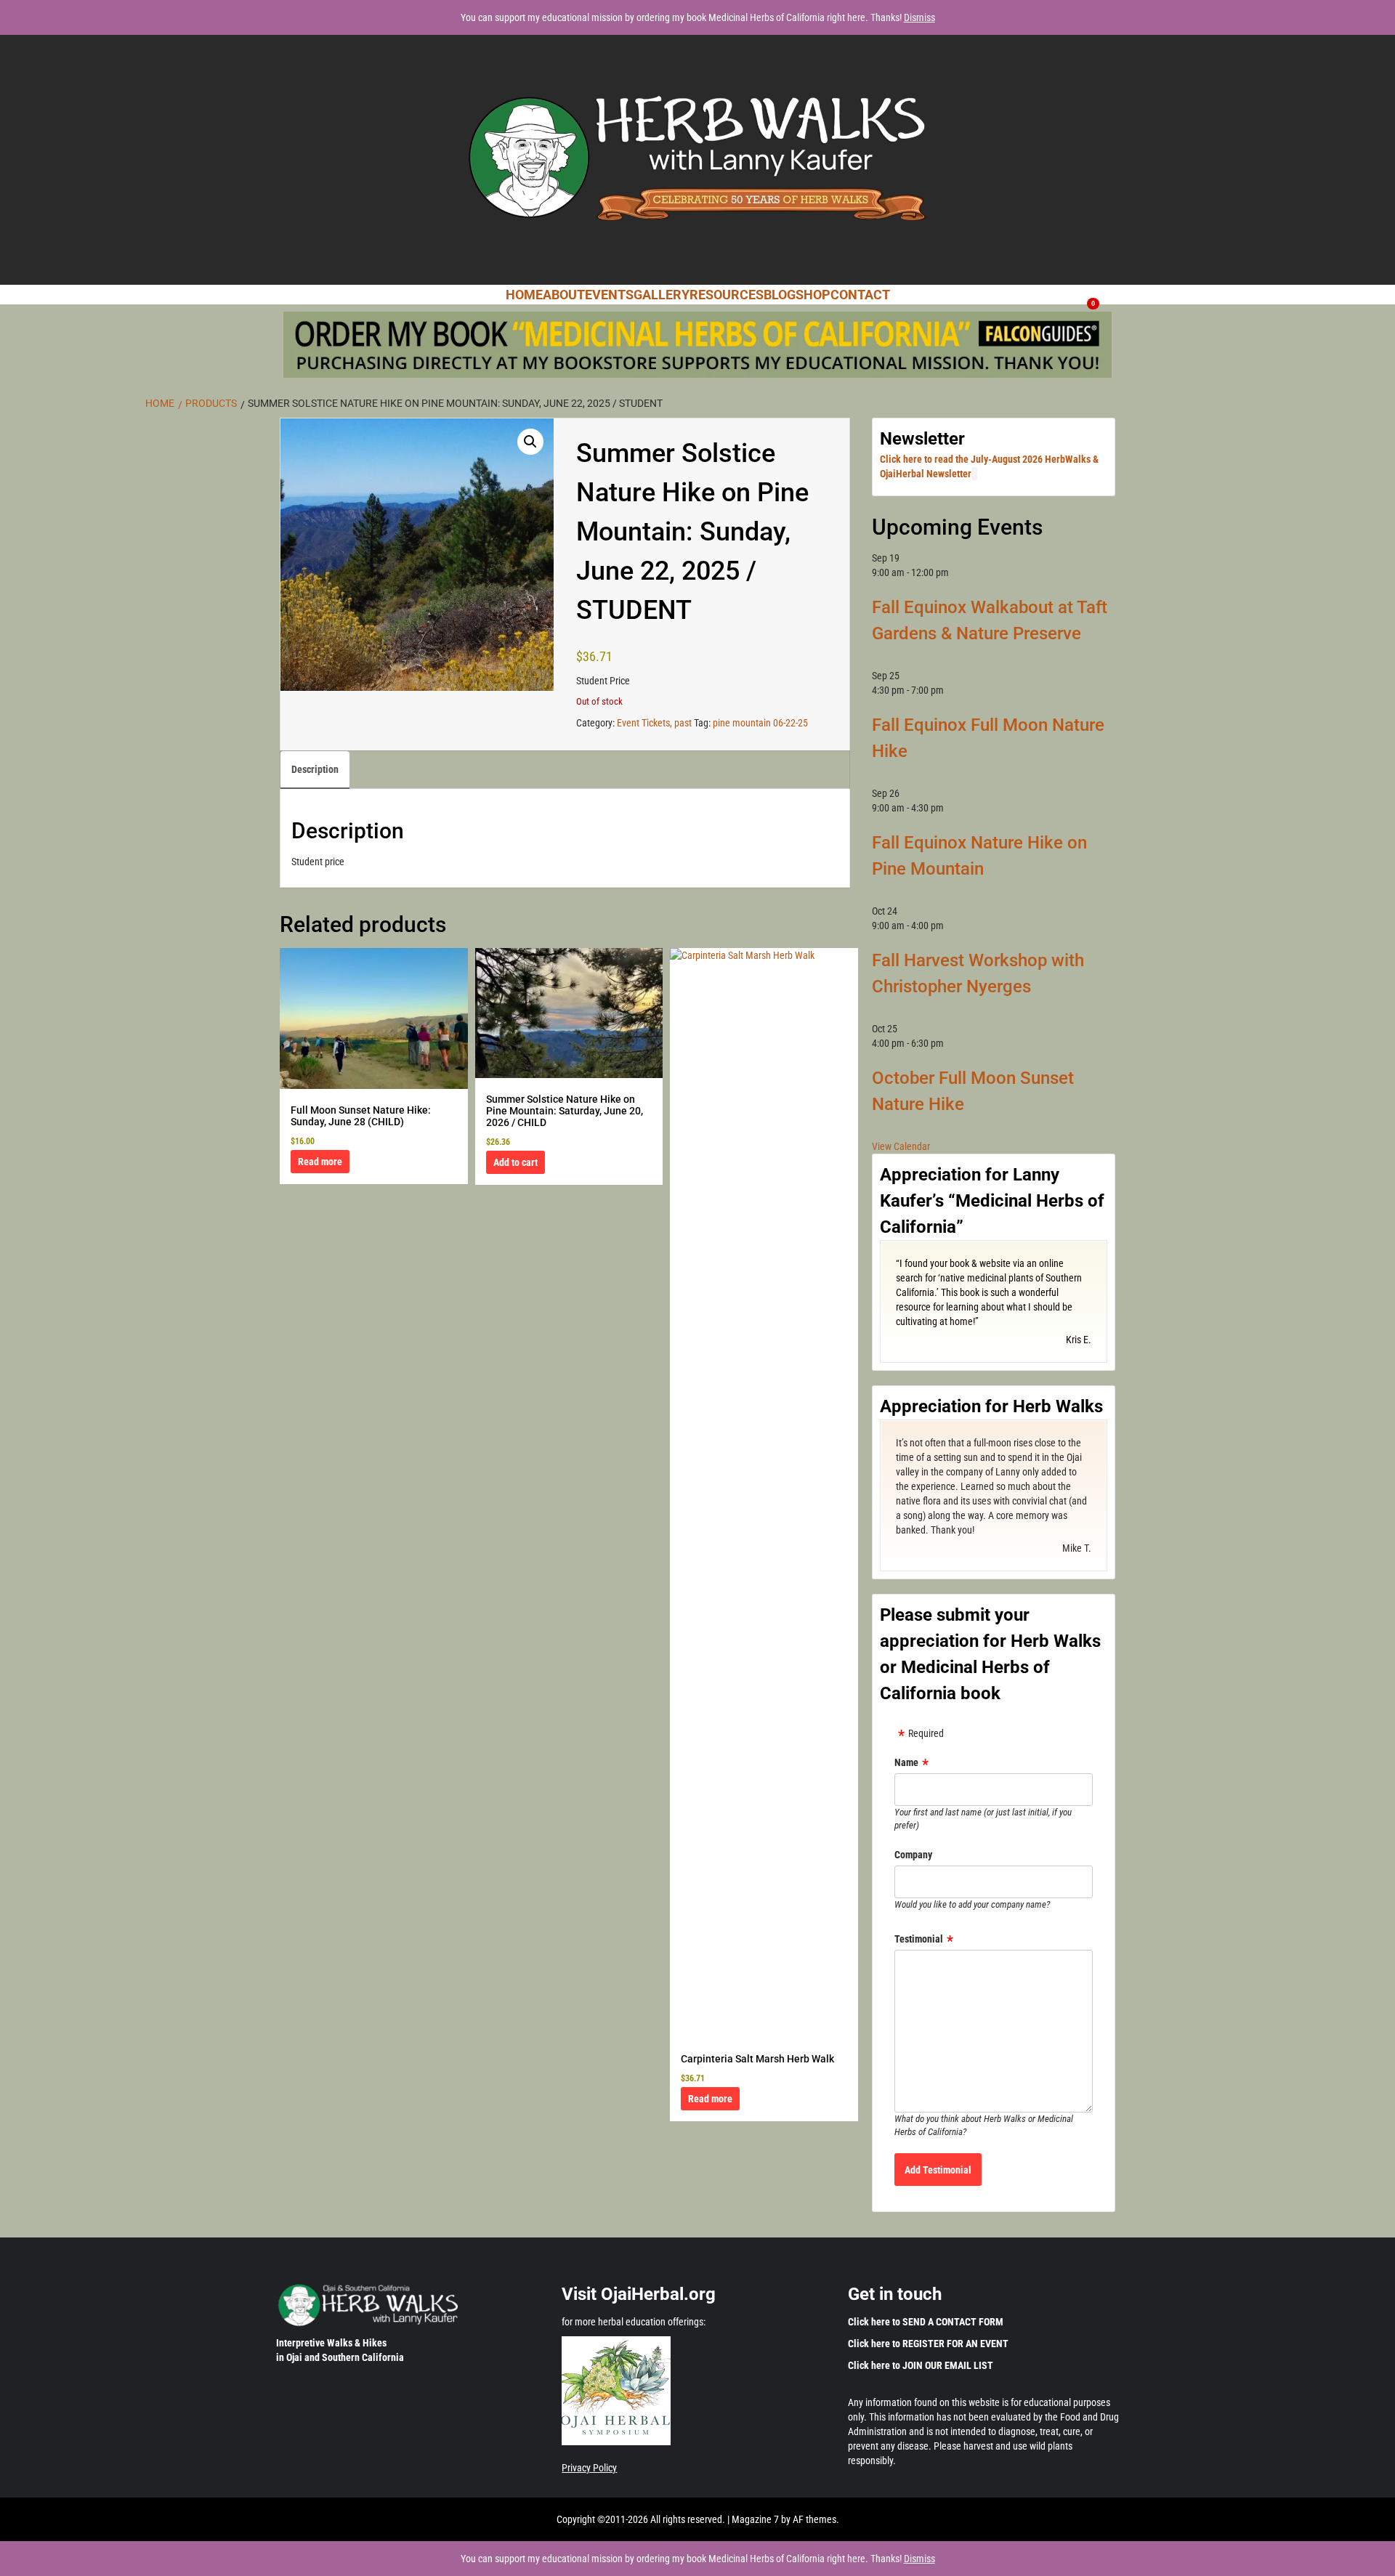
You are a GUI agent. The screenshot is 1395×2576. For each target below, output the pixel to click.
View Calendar (901, 1146)
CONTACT (860, 295)
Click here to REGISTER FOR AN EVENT (928, 2344)
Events (609, 295)
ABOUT (564, 295)
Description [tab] (315, 769)
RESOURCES (727, 295)
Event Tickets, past (654, 723)
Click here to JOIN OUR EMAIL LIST (921, 2365)
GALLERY (662, 295)
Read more (320, 1162)
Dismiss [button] (919, 17)
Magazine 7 (755, 2519)
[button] (530, 442)
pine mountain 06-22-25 (760, 723)
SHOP (813, 295)
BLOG (780, 295)
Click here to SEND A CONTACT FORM (926, 2322)
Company (913, 1855)
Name (906, 1762)
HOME (524, 295)
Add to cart (515, 1162)
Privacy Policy (589, 2468)
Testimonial (919, 1939)
